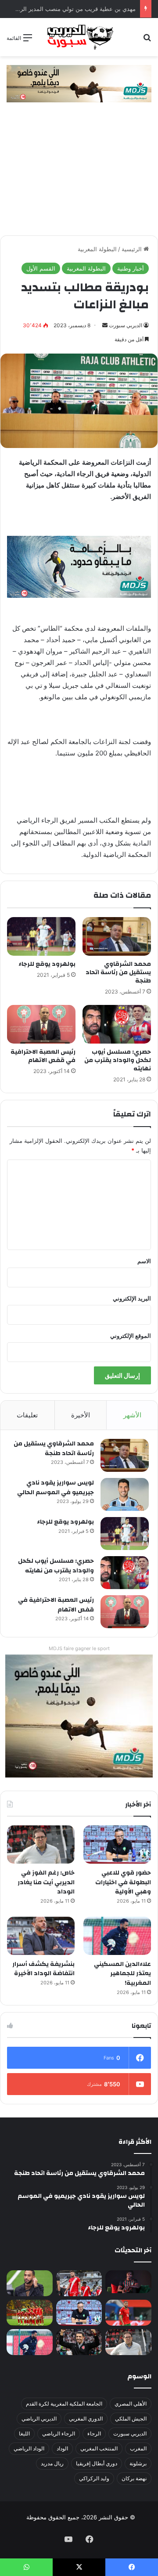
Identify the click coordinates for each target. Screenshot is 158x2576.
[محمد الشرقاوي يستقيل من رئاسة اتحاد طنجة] (117, 936)
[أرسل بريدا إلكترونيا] (105, 325)
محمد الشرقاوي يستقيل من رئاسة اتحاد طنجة (118, 972)
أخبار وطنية (131, 268)
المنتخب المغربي (99, 2448)
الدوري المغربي (86, 2419)
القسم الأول (41, 268)
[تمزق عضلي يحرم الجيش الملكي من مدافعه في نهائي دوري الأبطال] (128, 2282)
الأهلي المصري (131, 2404)
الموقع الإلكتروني (131, 1336)
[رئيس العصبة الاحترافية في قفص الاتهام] (41, 1024)
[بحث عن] (147, 41)
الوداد (62, 2448)
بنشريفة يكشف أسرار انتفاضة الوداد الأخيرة (43, 1969)
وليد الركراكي (94, 2478)
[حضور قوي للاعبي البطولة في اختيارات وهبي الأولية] (117, 1844)
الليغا (24, 2433)
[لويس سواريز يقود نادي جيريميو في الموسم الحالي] (125, 1494)
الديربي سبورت (126, 325)
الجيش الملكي (131, 2419)
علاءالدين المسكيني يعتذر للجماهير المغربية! (122, 1974)
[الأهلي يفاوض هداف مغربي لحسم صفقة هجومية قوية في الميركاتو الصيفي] (30, 2313)
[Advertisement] (79, 173)
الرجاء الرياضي (59, 2433)
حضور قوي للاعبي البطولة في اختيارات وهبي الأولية (123, 1882)
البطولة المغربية (97, 249)
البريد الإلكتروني (132, 1298)
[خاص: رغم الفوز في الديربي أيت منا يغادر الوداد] (41, 1844)
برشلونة (138, 2463)
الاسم (144, 1261)
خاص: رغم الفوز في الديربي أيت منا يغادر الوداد (46, 1882)
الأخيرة (81, 1415)
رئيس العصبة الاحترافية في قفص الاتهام (43, 1056)
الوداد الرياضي (29, 2448)
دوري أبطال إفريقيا (97, 2463)
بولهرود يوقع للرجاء (47, 964)
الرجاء (94, 2433)
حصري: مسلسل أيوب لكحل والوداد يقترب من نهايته (118, 1060)
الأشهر (132, 1415)
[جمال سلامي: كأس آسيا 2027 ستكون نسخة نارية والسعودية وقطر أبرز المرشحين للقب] (79, 2342)
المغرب (138, 2448)
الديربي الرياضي (39, 2419)
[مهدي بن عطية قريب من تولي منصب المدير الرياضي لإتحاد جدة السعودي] (30, 2283)
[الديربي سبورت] (79, 37)
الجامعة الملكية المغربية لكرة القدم (64, 2404)
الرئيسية (133, 249)
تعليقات (27, 1415)
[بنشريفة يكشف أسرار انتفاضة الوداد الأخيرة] (41, 1936)
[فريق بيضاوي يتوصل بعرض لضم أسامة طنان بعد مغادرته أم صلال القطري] (128, 2313)
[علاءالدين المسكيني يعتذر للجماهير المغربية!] (117, 1936)
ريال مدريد (52, 2463)
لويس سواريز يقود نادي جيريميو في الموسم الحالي (56, 1488)
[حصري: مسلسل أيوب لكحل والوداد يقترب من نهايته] (117, 1024)
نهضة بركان (134, 2478)
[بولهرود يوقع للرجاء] (41, 936)
